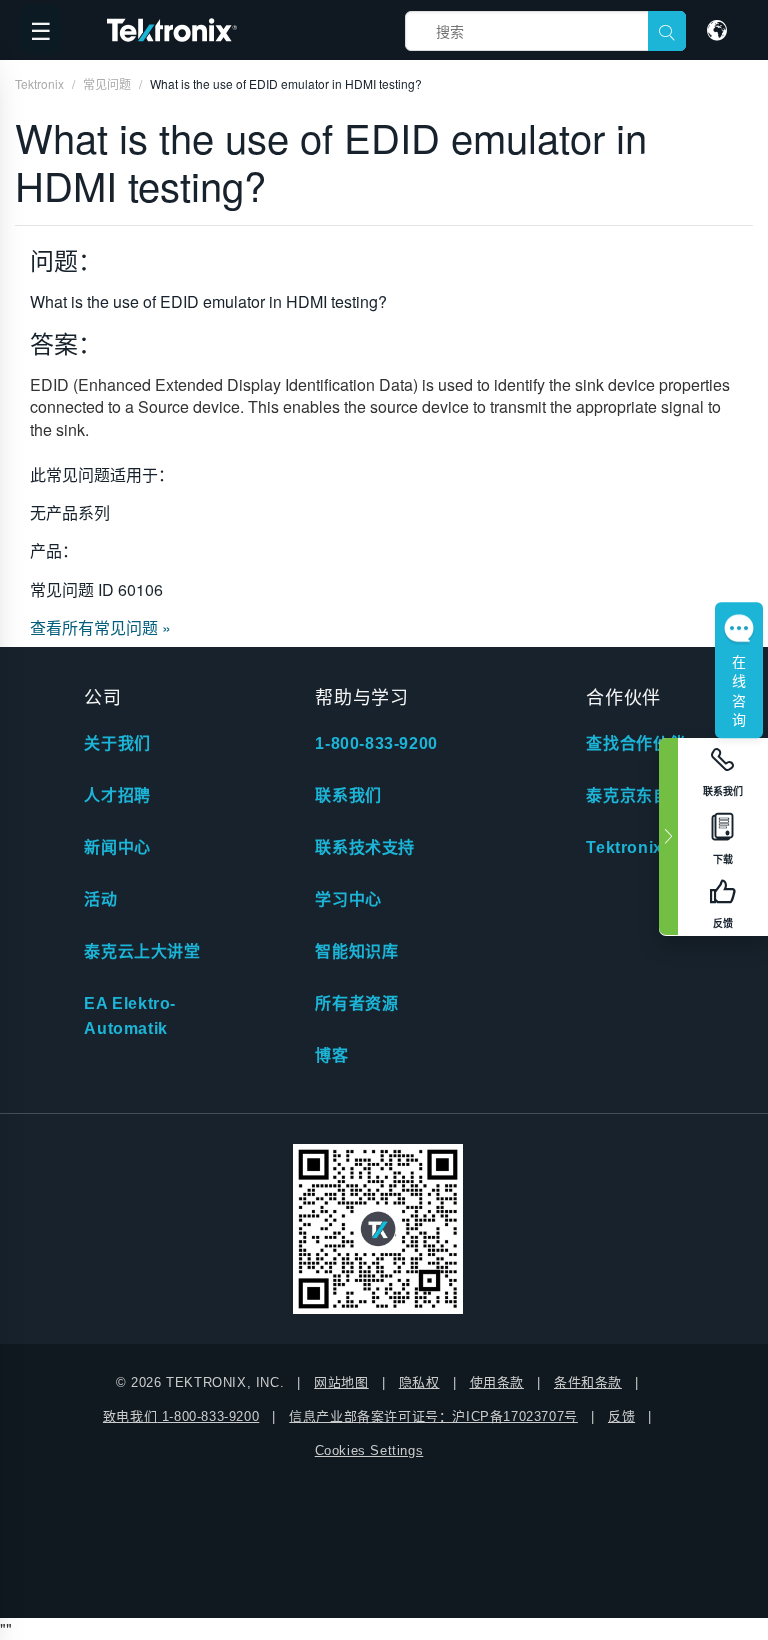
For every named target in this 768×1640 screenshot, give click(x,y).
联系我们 (348, 795)
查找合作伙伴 (636, 743)
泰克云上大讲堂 (142, 951)
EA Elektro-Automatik (130, 1016)
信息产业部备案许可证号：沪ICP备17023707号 (433, 1416)
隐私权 (419, 1382)
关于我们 (117, 743)
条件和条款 (588, 1382)
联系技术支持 (365, 847)
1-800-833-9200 (376, 743)
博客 (331, 1055)
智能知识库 (356, 951)
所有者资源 (356, 1003)
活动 (100, 899)
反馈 (621, 1416)
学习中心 (348, 899)
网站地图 (341, 1382)
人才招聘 (117, 795)
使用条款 (497, 1382)
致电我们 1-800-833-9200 (181, 1416)
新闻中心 (117, 847)
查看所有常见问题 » (100, 627)
